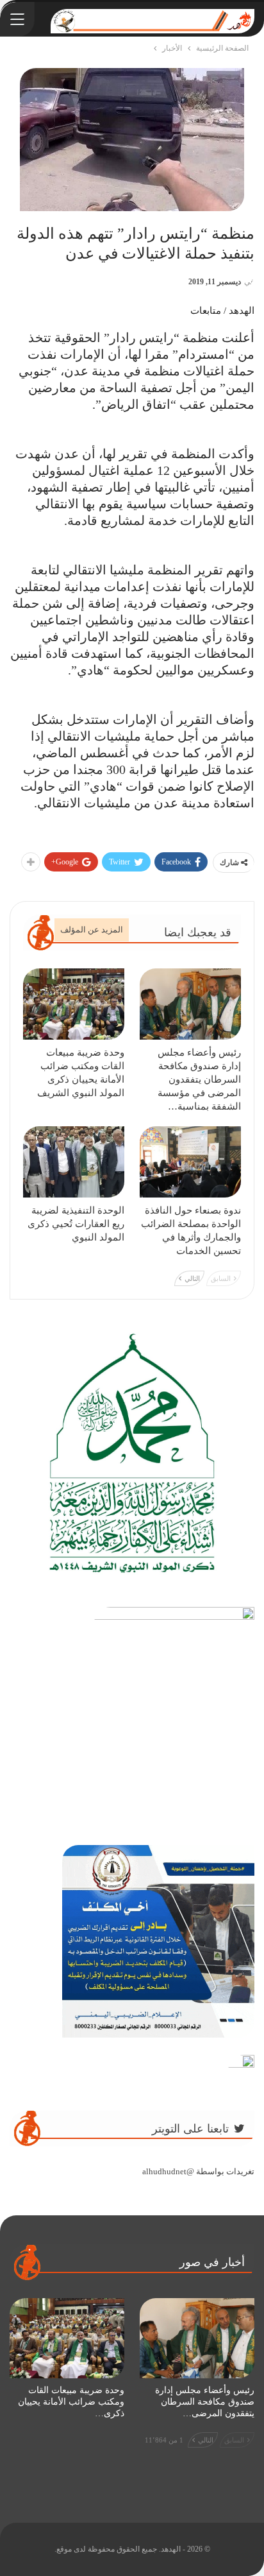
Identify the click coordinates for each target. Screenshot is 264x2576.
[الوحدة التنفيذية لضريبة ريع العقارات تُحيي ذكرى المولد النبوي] (74, 1162)
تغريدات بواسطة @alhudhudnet (198, 2171)
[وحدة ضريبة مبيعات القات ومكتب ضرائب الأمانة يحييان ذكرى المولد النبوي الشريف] (74, 1004)
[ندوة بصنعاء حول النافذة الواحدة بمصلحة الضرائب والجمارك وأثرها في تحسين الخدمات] (190, 1162)
